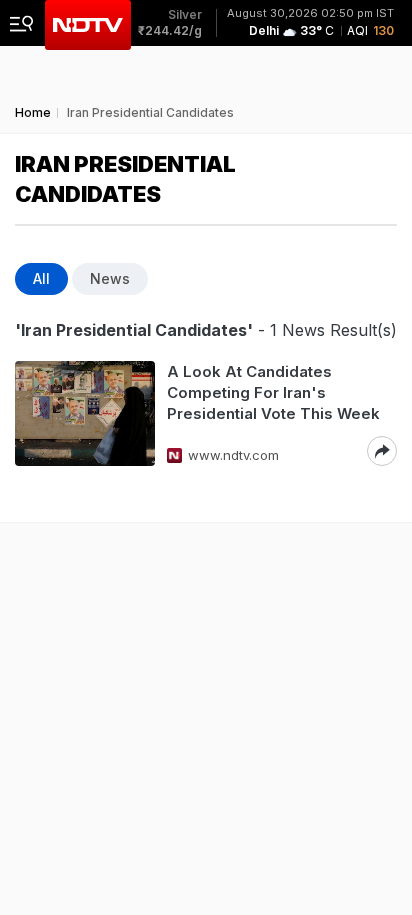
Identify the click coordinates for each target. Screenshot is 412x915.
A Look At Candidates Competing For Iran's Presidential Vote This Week (273, 392)
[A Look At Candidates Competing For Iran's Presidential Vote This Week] (85, 413)
